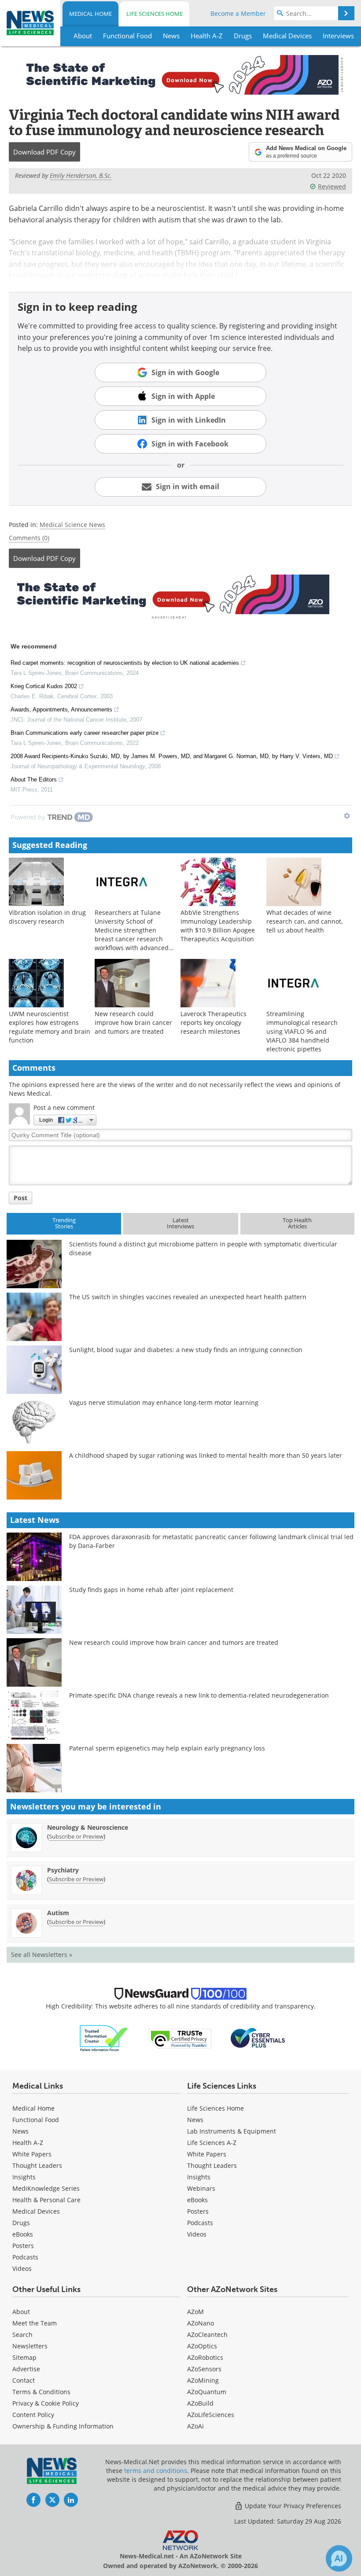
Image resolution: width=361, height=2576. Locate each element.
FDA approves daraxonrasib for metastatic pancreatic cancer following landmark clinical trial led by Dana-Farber (211, 1541)
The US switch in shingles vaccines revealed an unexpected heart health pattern (188, 1297)
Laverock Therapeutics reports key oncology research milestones (214, 1023)
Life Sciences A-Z (212, 2143)
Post (20, 1198)
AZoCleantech (207, 2335)
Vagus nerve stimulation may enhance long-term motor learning (164, 1402)
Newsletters (30, 2346)
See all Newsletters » (42, 1955)
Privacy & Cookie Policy (46, 2403)
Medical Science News (72, 525)
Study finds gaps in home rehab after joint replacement (151, 1590)
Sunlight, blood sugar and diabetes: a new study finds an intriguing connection (186, 1350)
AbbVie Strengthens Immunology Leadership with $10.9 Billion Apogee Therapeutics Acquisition (218, 926)
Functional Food (36, 2120)
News (20, 2131)
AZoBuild (200, 2403)
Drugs (21, 2223)
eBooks (23, 2234)
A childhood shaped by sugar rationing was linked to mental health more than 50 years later (206, 1455)
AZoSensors (204, 2369)
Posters (23, 2246)
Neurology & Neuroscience (88, 1827)
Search (22, 2335)
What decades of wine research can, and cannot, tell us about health (304, 921)
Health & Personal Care (46, 2200)
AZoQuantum (207, 2392)
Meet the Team (35, 2323)
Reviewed (332, 186)
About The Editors (34, 779)
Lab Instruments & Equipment (232, 2131)
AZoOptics (202, 2346)
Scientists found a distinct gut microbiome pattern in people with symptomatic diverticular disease (203, 1248)
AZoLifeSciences (211, 2415)
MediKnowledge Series (46, 2188)
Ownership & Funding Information (63, 2426)
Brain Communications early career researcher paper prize (85, 733)
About (21, 2312)
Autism (58, 1913)
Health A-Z (28, 2143)
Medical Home (90, 14)
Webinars (201, 2188)
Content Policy (33, 2415)
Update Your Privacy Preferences (292, 2506)
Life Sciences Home (155, 14)
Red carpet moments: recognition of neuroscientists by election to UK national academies (125, 663)
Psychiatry (63, 1870)
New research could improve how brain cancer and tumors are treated (133, 1023)
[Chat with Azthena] (339, 2558)
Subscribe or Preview (76, 1836)
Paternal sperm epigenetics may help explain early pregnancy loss (167, 1748)
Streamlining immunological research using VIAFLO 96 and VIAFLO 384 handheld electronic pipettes (302, 1031)
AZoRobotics (205, 2357)
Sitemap (24, 2357)
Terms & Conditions (41, 2392)
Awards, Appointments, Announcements (61, 709)
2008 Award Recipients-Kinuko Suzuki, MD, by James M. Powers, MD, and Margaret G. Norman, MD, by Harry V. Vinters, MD (172, 756)
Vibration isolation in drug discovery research (47, 917)
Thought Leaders (37, 2165)
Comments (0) (29, 538)
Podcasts (25, 2257)
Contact (24, 2380)
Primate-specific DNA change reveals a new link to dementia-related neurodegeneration (199, 1695)
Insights (24, 2177)
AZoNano (201, 2323)
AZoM (195, 2312)
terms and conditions (156, 2471)
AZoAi (195, 2426)
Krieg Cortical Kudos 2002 (44, 686)
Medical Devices (36, 2211)
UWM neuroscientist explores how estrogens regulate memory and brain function (50, 1027)
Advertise (26, 2369)
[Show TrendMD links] (347, 816)
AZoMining (203, 2380)
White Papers (32, 2154)
